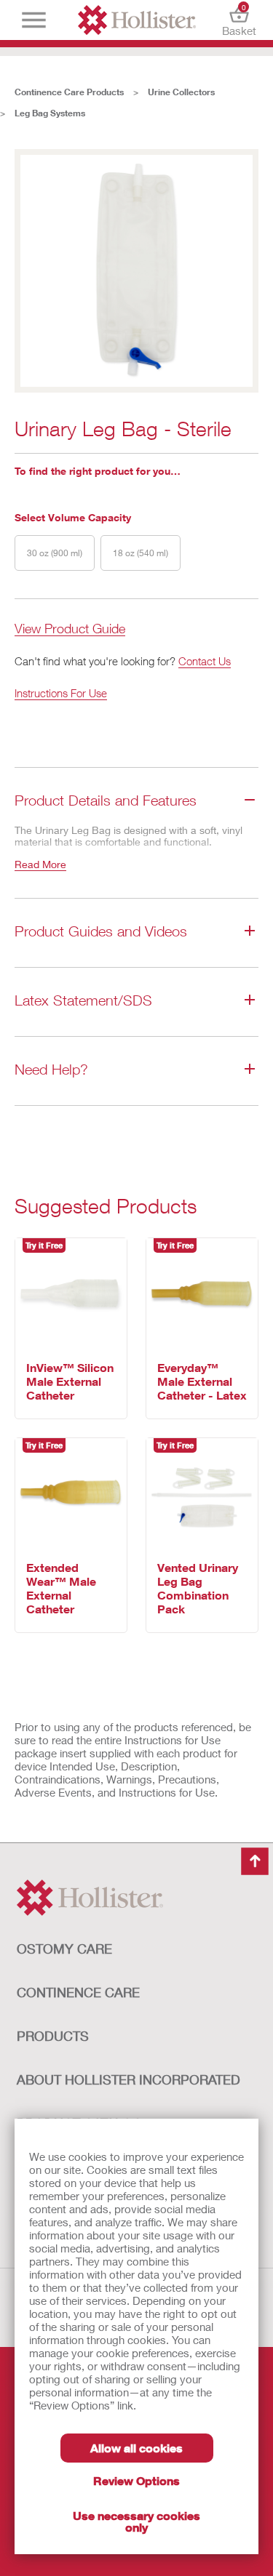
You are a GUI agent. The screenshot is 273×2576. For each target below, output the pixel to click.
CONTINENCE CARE (78, 1992)
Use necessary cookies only (136, 2521)
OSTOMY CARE (64, 1949)
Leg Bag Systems (50, 113)
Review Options (136, 2480)
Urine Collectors (181, 92)
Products (53, 2036)
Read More (40, 864)
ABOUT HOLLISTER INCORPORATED (128, 2079)
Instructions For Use (61, 693)
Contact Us (205, 661)
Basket (239, 20)
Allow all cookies (136, 2448)
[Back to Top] (255, 1861)
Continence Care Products (69, 92)
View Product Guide (70, 629)
